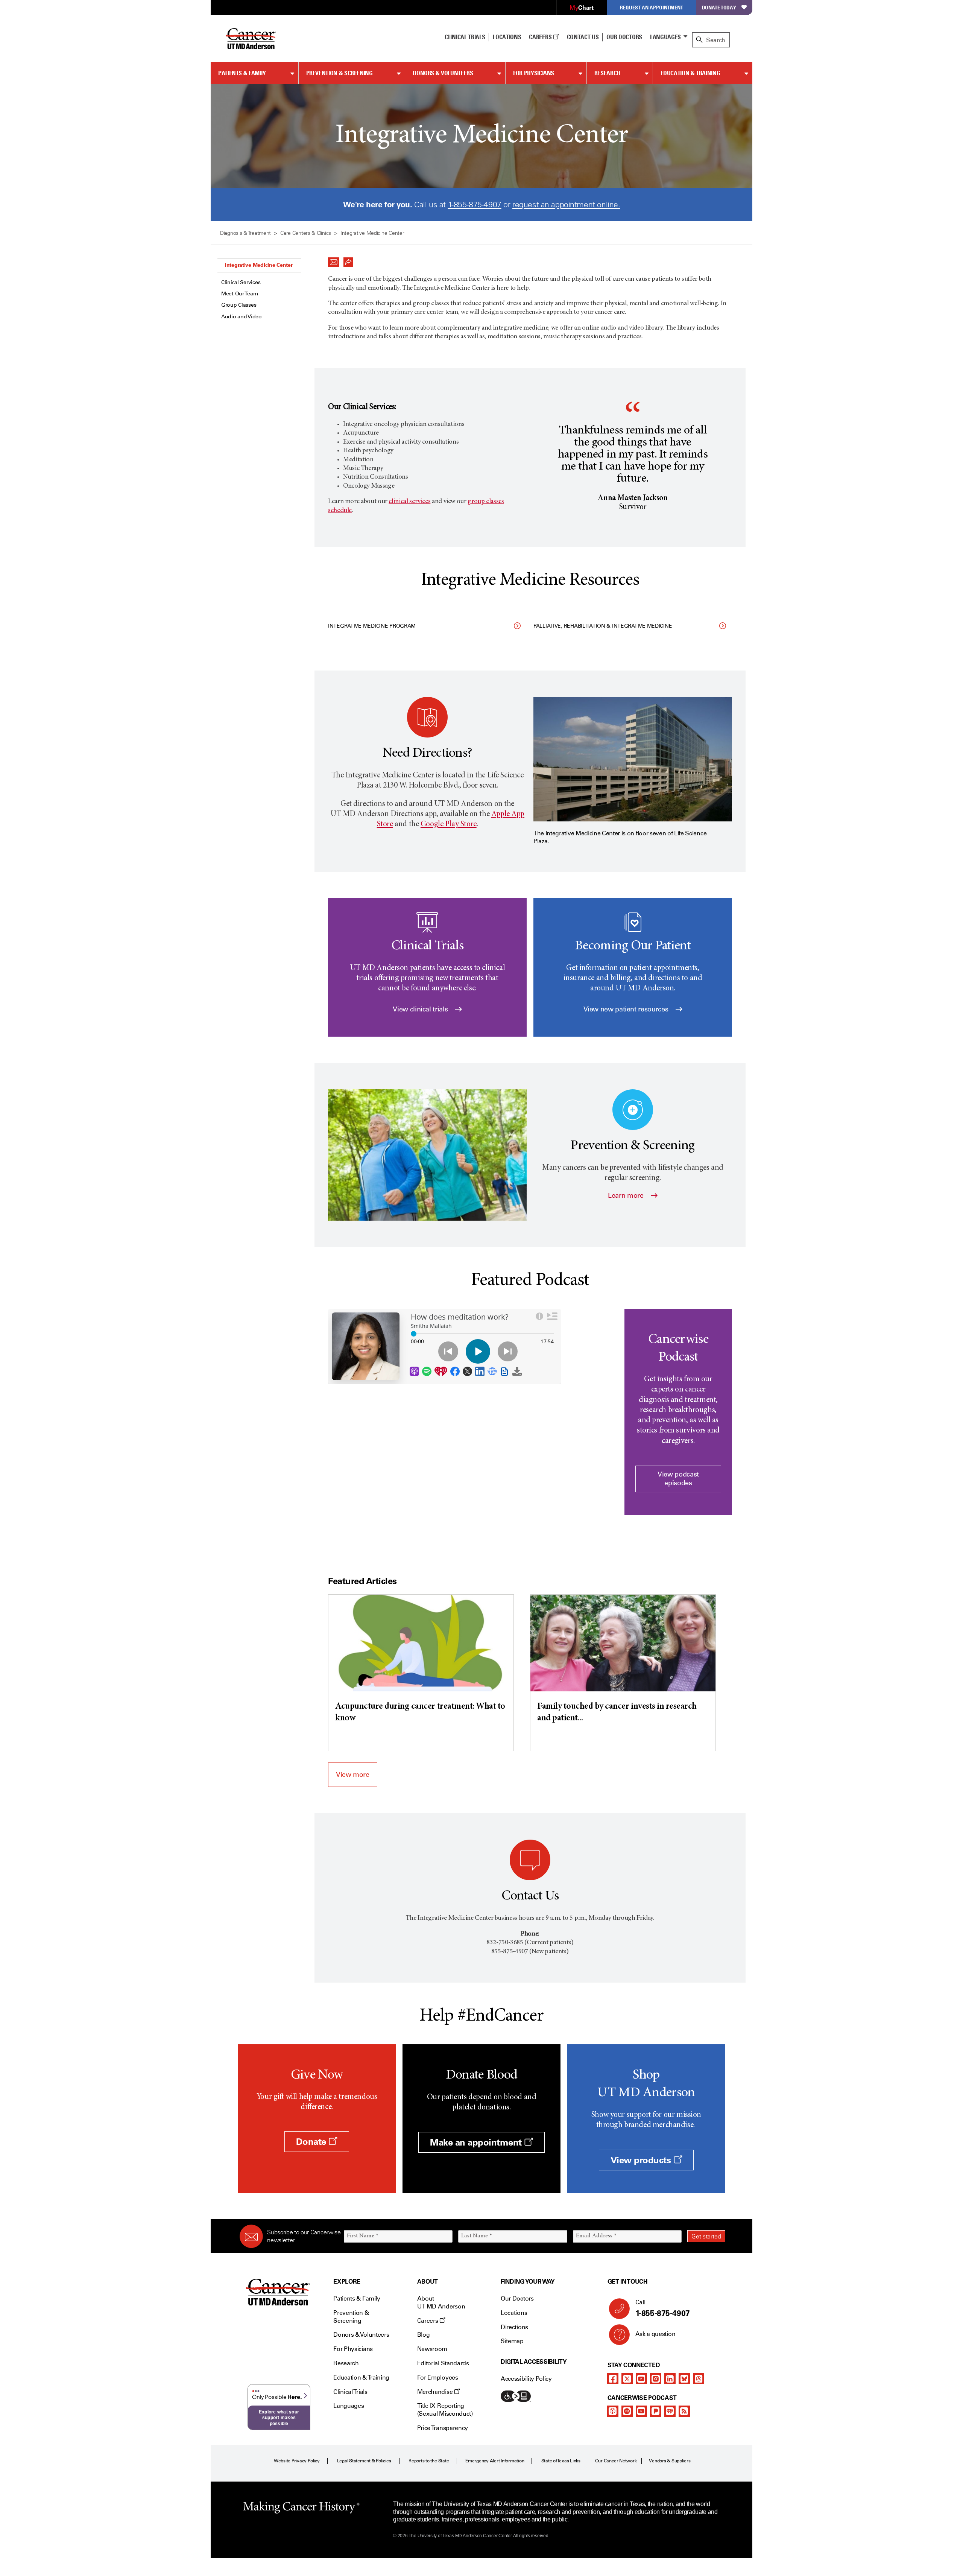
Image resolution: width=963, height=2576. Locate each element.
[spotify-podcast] (627, 2411)
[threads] (699, 2378)
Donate (312, 2142)
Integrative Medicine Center (259, 265)
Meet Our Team (239, 294)
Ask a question (655, 2334)
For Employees (438, 2378)
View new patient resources (627, 1009)
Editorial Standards (443, 2363)
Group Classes (239, 305)
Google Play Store (449, 825)
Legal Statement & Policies (364, 2461)
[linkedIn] (670, 2378)
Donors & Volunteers (443, 73)
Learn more (627, 1195)
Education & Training (690, 73)
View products (642, 2160)
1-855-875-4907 (475, 205)
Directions (514, 2327)
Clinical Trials (465, 37)
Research (607, 73)
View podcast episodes (678, 1479)
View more (353, 1775)
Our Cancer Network (616, 2461)
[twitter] (627, 2378)
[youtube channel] (641, 2378)
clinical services (409, 502)
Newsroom (432, 2349)
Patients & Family (242, 73)
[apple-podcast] (613, 2411)
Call (663, 2308)
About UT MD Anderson (441, 2302)
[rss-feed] (684, 2411)
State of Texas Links (561, 2461)
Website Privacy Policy (297, 2461)
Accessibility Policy (526, 2379)
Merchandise (436, 2392)
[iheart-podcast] (670, 2411)
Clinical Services (241, 282)
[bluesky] (684, 2378)
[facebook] (613, 2378)
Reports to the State (429, 2461)
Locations (514, 2313)
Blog (424, 2335)
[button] (334, 260)
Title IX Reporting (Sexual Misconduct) (445, 2410)
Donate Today (719, 7)
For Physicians (534, 73)
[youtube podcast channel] (641, 2411)
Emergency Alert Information (495, 2461)
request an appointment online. (566, 205)
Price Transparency (443, 2428)
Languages (665, 37)
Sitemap (512, 2341)
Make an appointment (477, 2142)
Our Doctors (624, 37)
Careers (541, 37)
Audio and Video (242, 317)
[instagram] (656, 2378)
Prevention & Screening (339, 73)
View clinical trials (421, 1009)
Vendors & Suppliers (670, 2461)
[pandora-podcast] (656, 2411)
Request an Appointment (652, 7)
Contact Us (583, 37)
